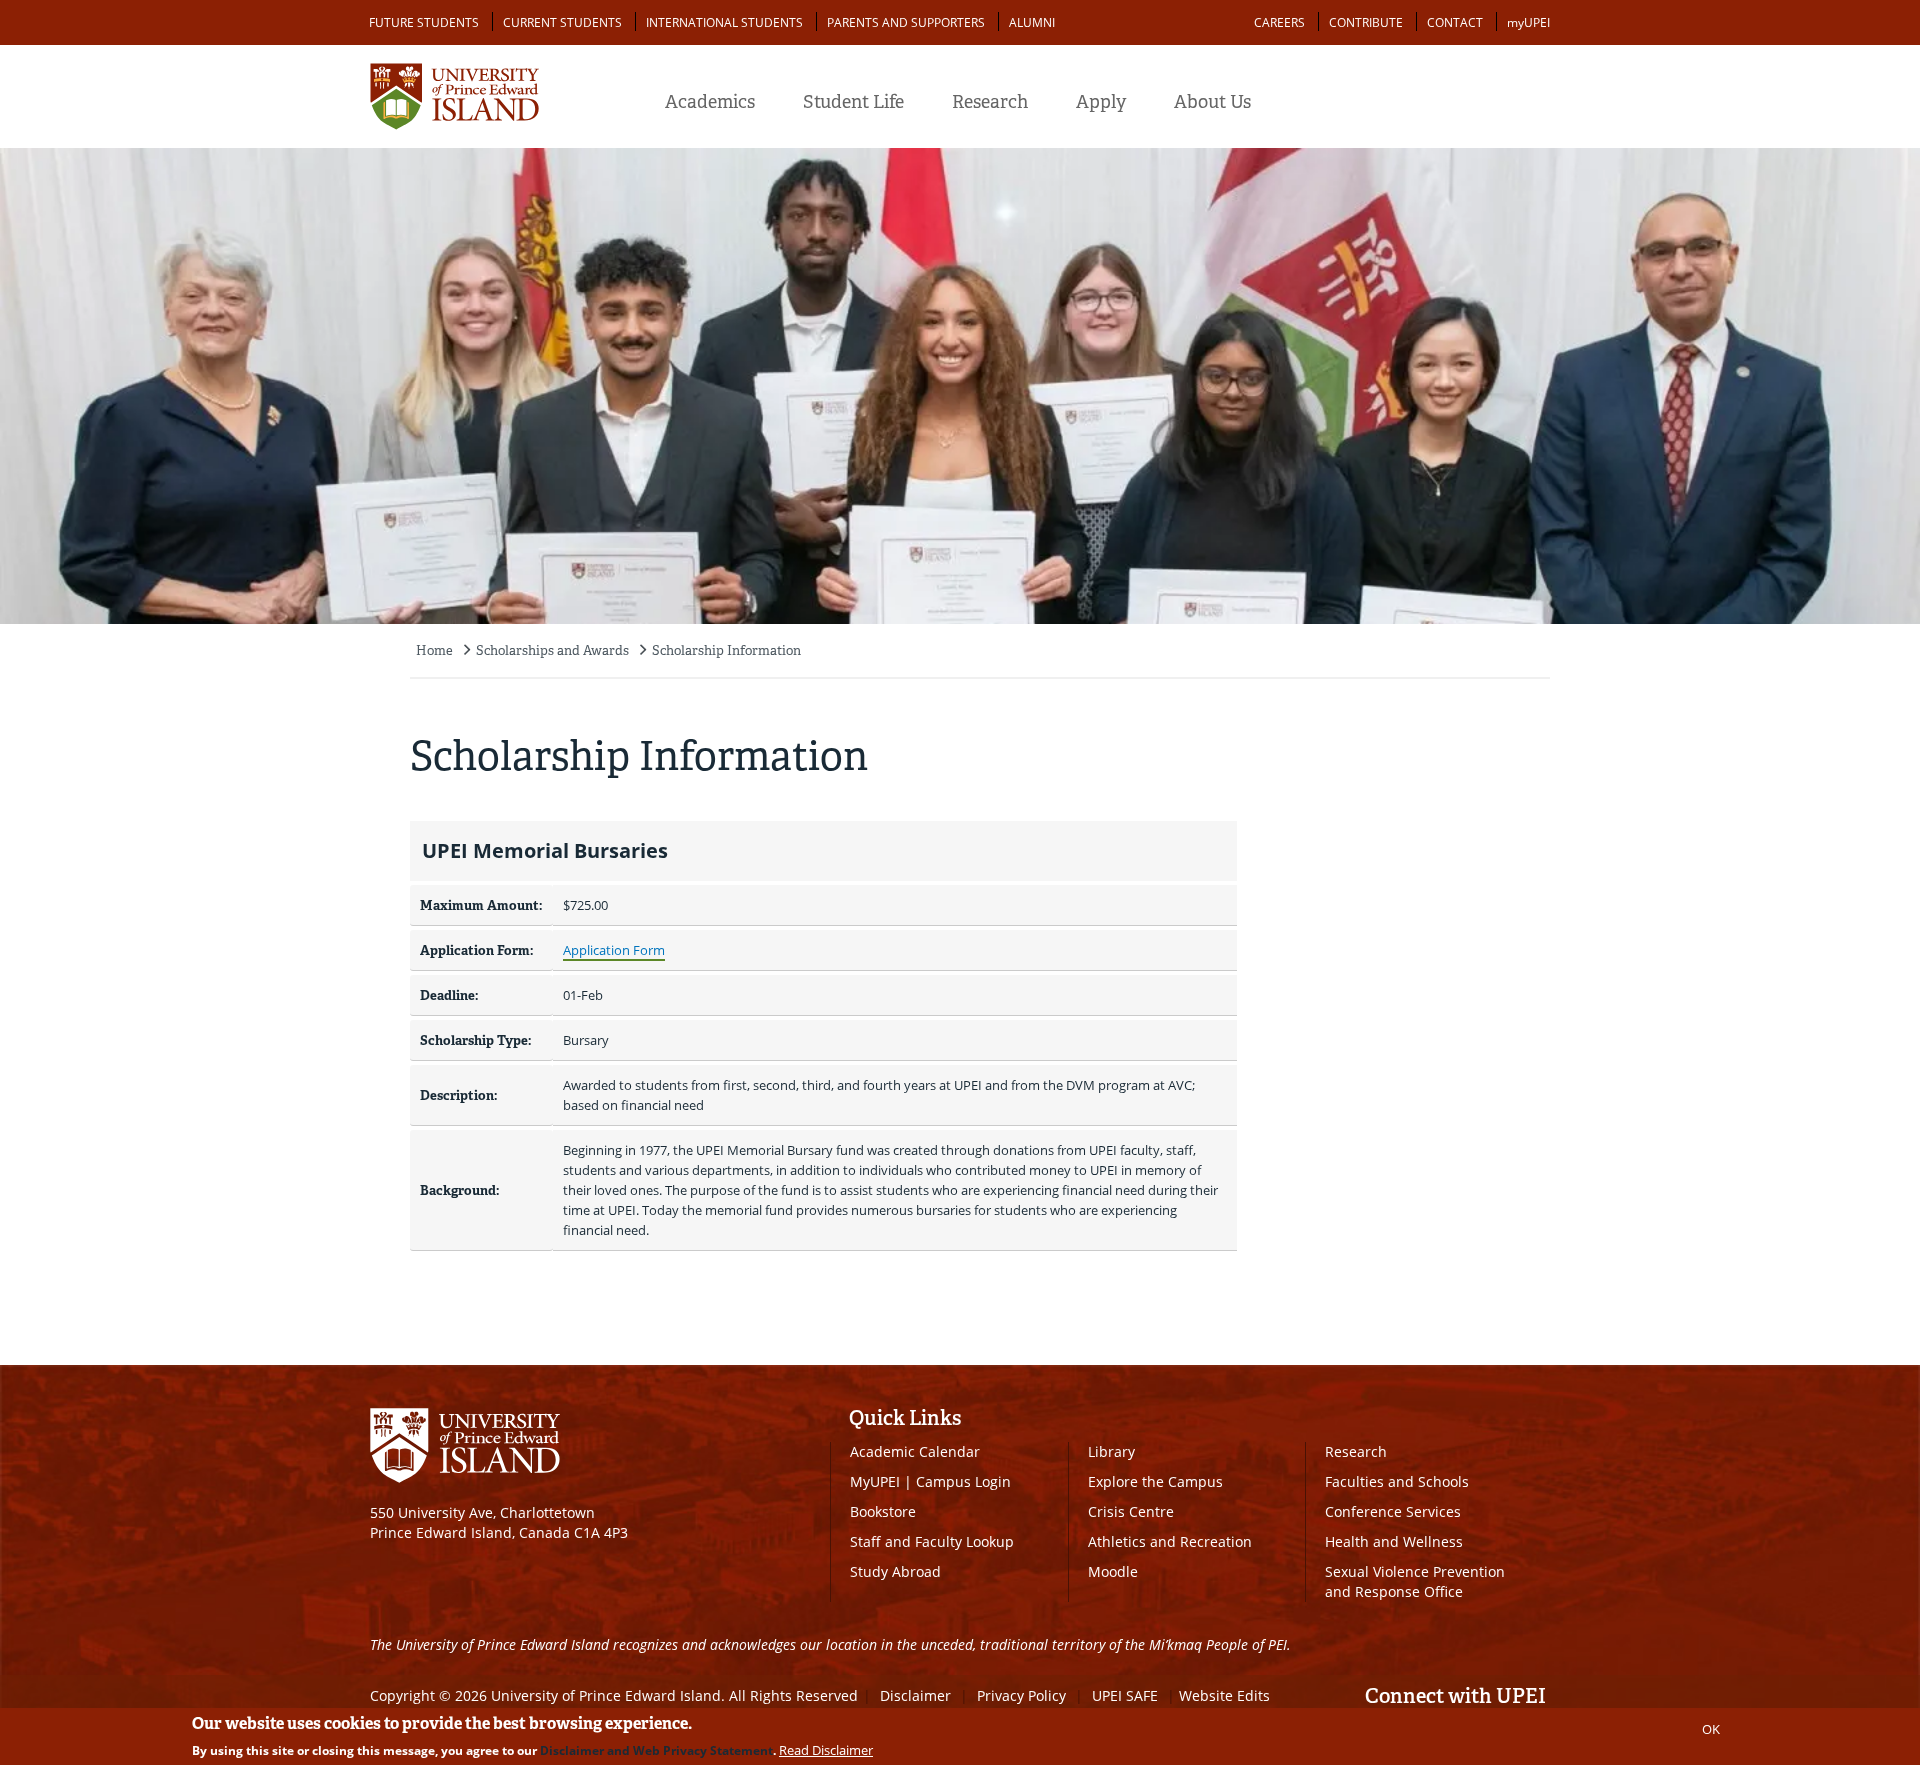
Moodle (1113, 1571)
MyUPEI (875, 1481)
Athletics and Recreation (1170, 1541)
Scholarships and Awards (552, 650)
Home (434, 650)
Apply (1101, 102)
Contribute (1366, 22)
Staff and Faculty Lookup (932, 1541)
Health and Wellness (1394, 1541)
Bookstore (883, 1511)
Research (990, 102)
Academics (710, 102)
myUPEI (1528, 22)
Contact (1455, 22)
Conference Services (1393, 1511)
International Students (724, 22)
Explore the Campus (1155, 1481)
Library (1111, 1451)
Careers (1279, 22)
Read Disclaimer (826, 1750)
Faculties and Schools (1397, 1481)
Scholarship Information (726, 650)
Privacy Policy (1021, 1695)
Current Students (562, 22)
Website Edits (1224, 1695)
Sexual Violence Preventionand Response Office (1415, 1581)
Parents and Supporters (906, 22)
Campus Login (963, 1481)
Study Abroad (895, 1571)
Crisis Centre (1131, 1511)
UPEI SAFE (1125, 1695)
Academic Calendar (915, 1451)
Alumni (1032, 22)
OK (1711, 1729)
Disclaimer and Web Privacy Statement (656, 1750)
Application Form (614, 950)
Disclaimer (915, 1695)
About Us (1212, 102)
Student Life (853, 102)
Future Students (424, 22)
